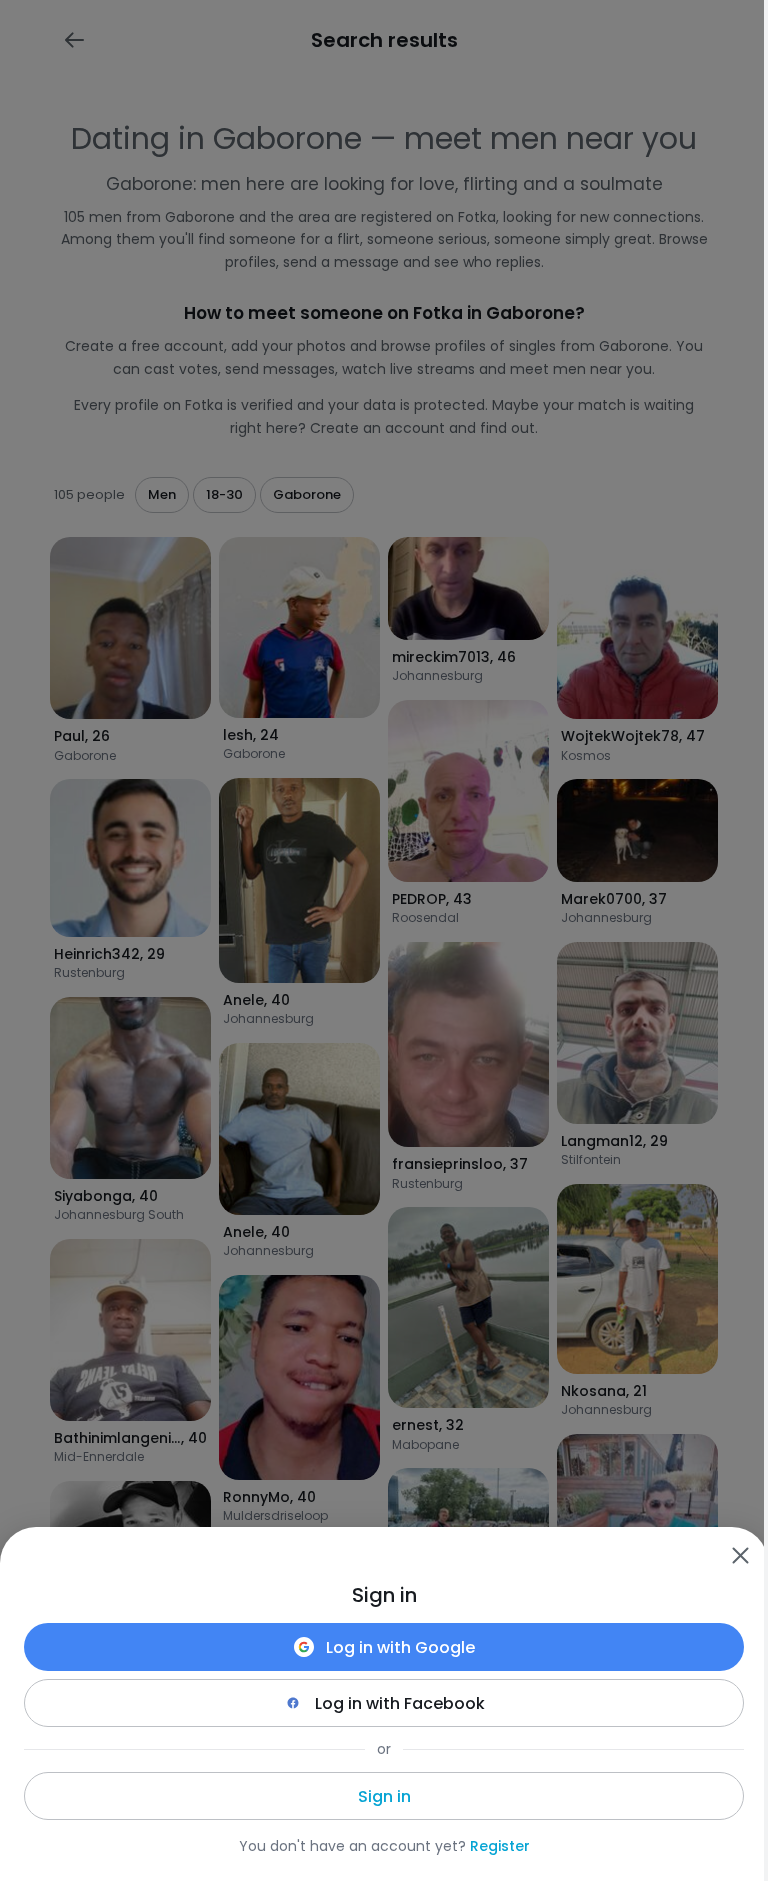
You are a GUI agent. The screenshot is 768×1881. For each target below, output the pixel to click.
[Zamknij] (740, 1555)
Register (500, 1846)
